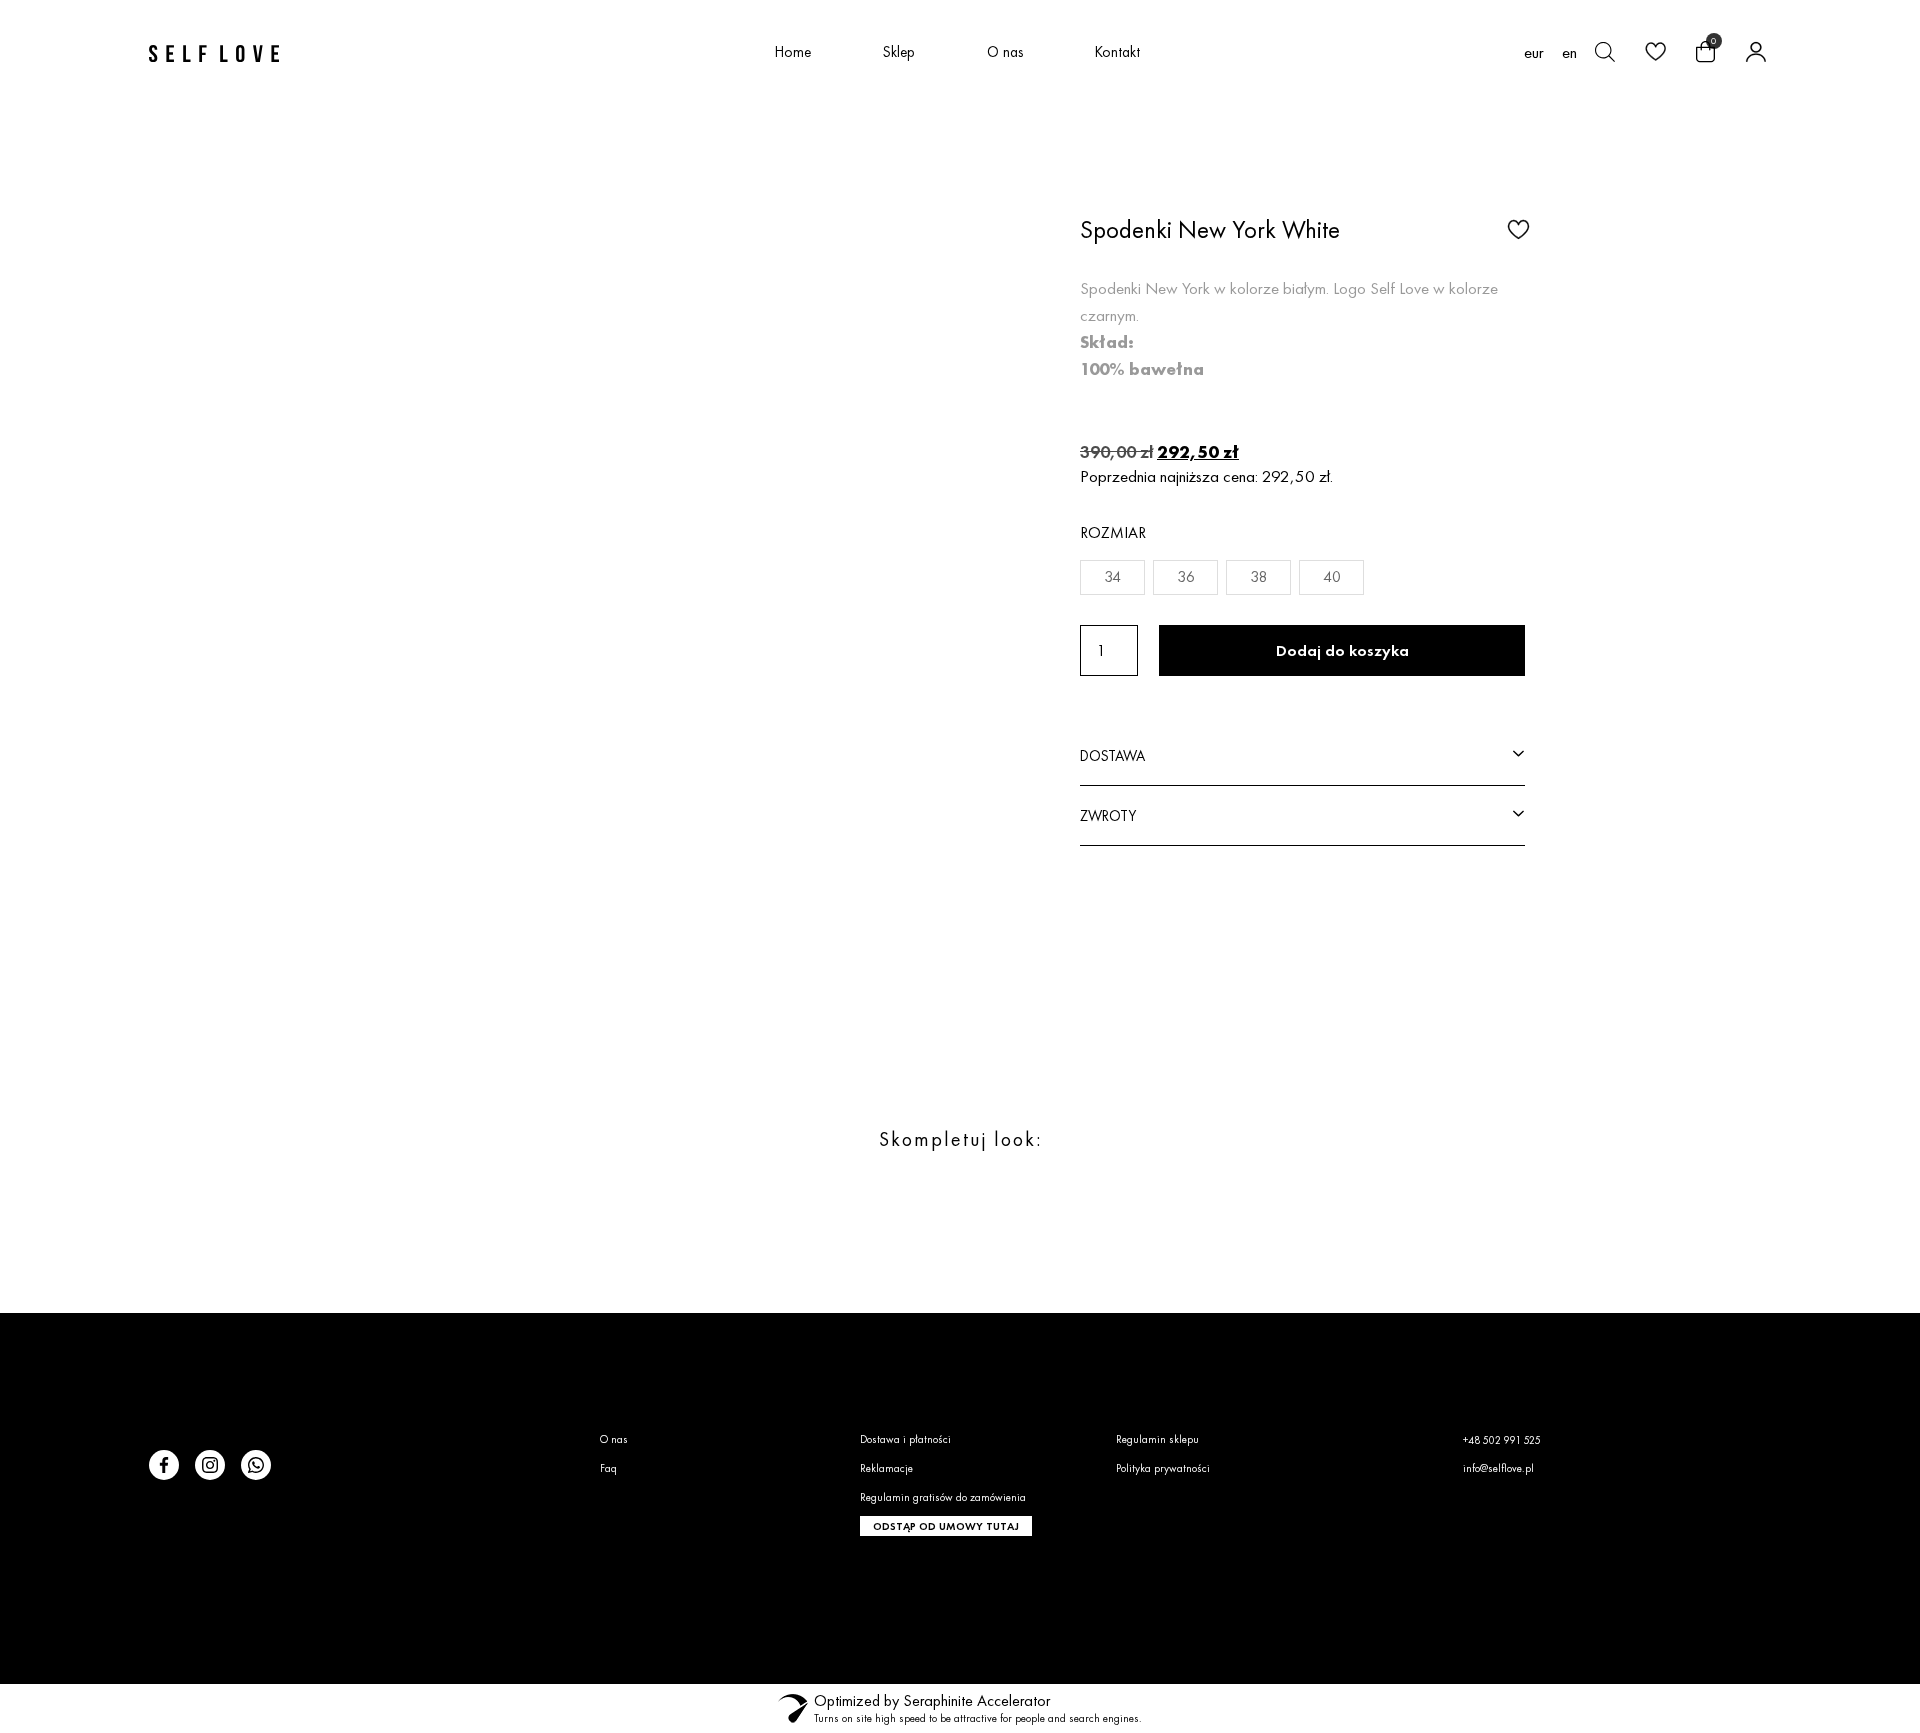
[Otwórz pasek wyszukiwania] (1605, 52)
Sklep (899, 51)
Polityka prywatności (1163, 1468)
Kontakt (1117, 51)
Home (793, 51)
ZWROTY (1108, 815)
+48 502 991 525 (1502, 1440)
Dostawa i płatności (905, 1439)
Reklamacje (886, 1468)
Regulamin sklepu (1157, 1439)
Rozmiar (1113, 532)
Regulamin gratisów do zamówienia (943, 1497)
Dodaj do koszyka (1342, 650)
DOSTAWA (1112, 755)
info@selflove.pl (1498, 1468)
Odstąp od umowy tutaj (946, 1526)
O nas (1005, 51)
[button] (1516, 228)
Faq (608, 1468)
